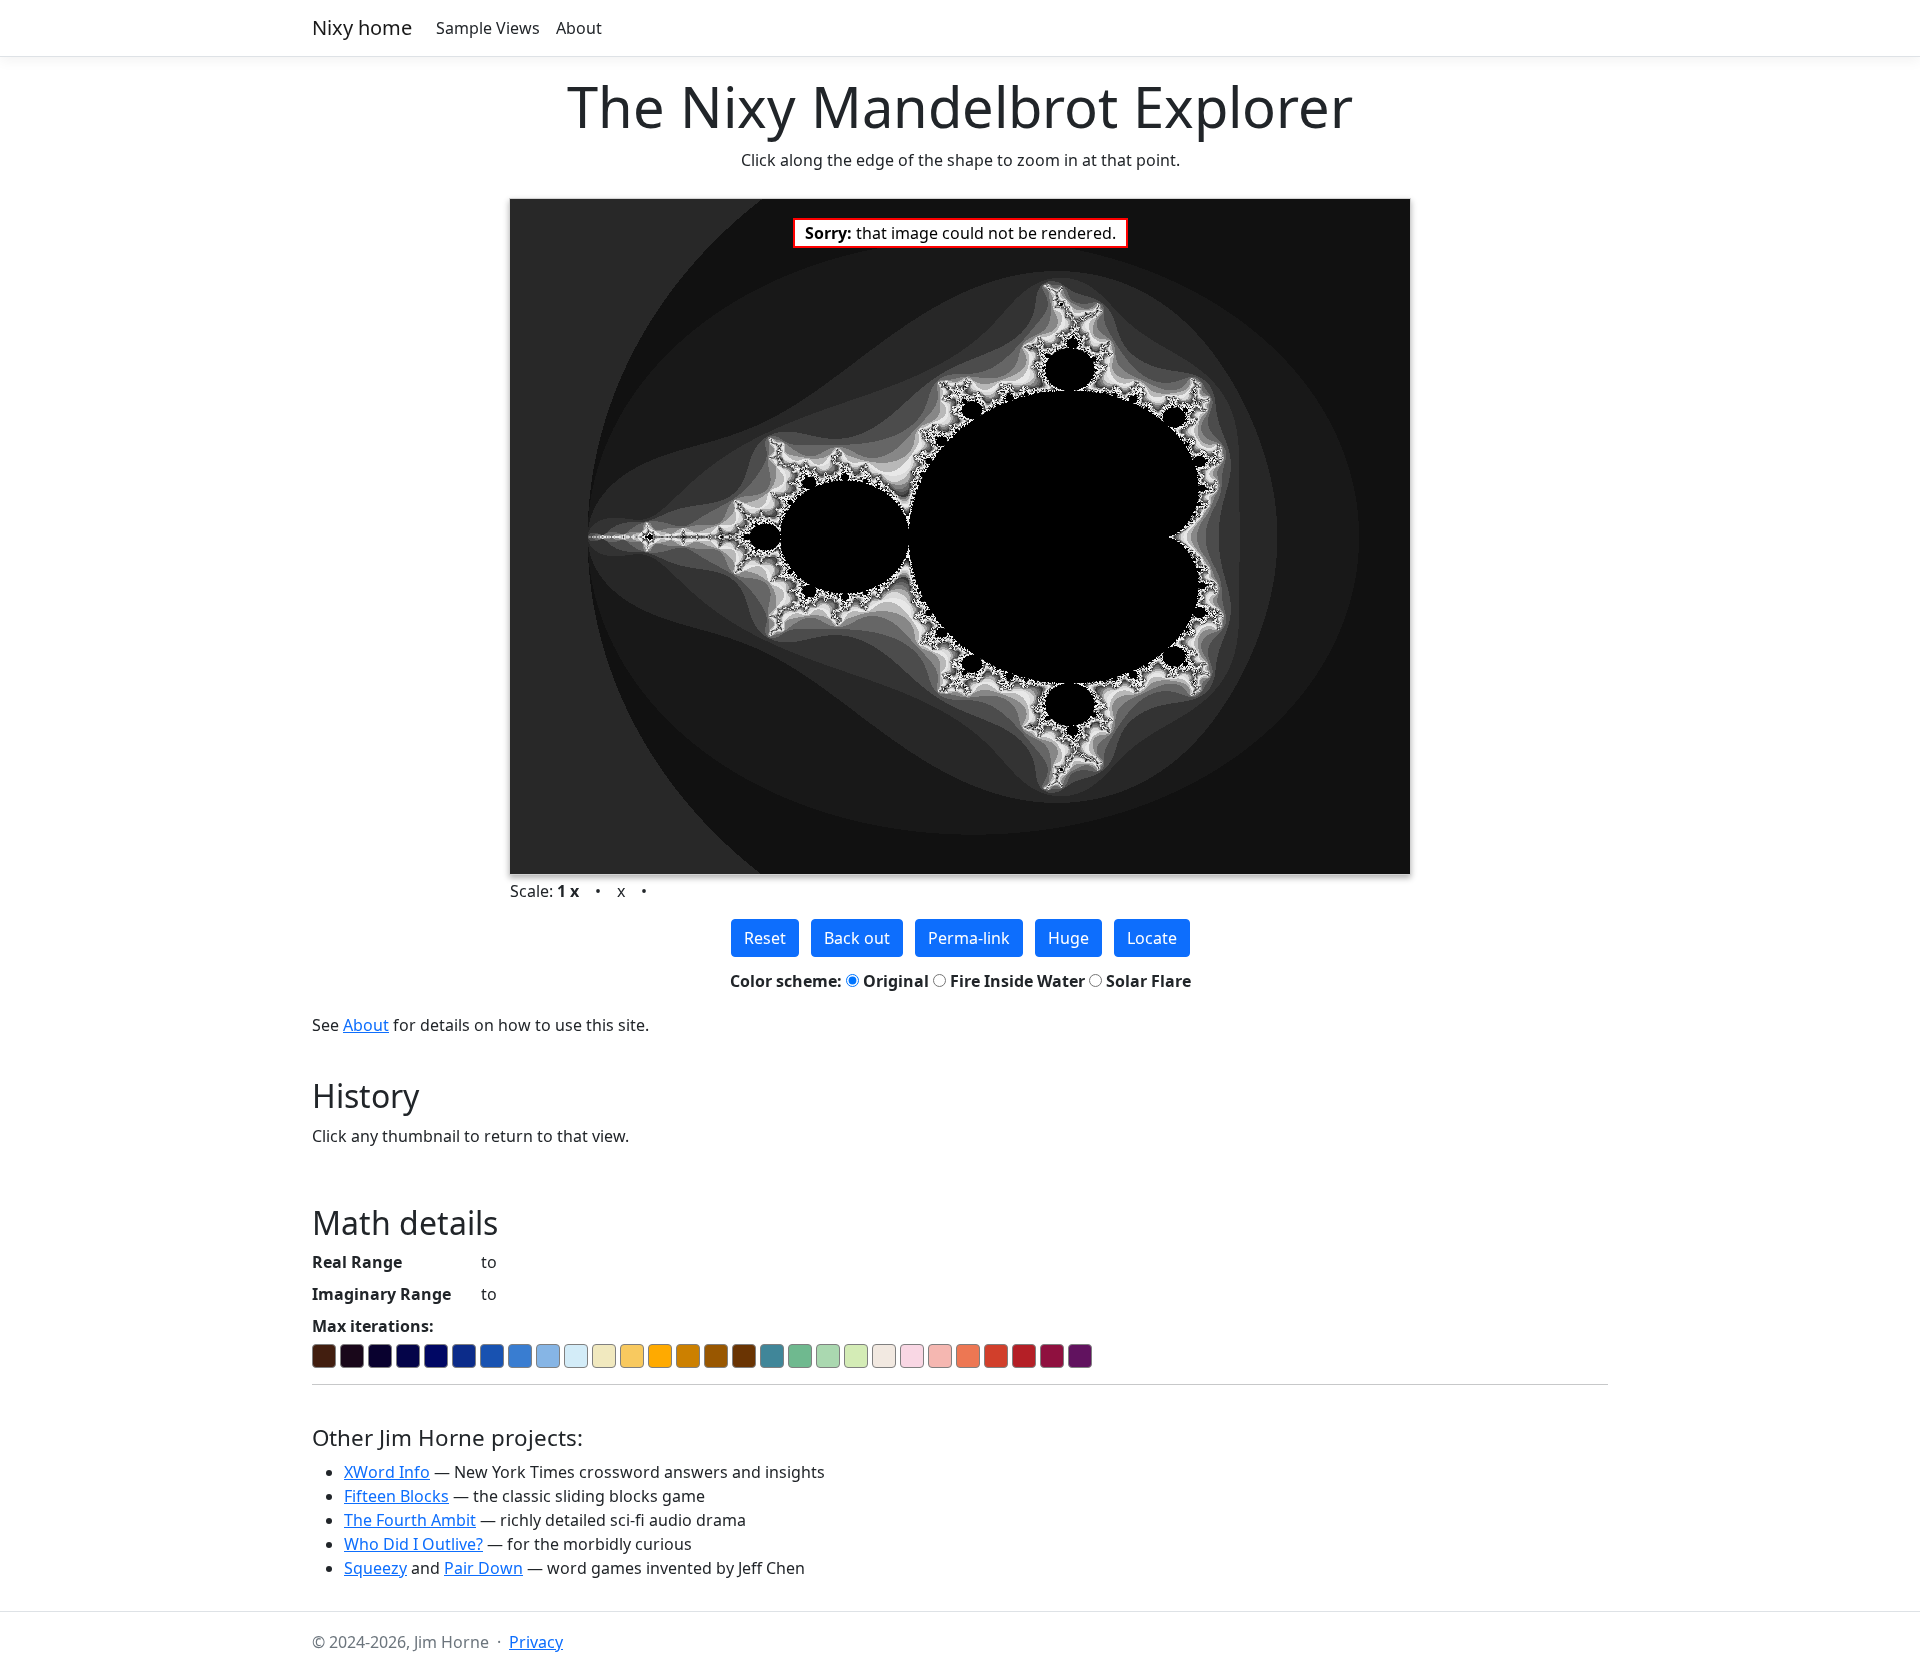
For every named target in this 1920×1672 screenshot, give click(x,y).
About (579, 28)
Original (894, 981)
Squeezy (375, 1568)
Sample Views (488, 28)
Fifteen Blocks (396, 1496)
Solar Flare (1146, 981)
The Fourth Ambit (410, 1520)
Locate (1152, 938)
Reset (765, 938)
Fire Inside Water (1015, 981)
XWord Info (387, 1472)
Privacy (536, 1642)
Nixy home (362, 27)
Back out (857, 938)
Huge (1068, 938)
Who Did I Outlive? (413, 1544)
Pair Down (483, 1568)
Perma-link (969, 938)
